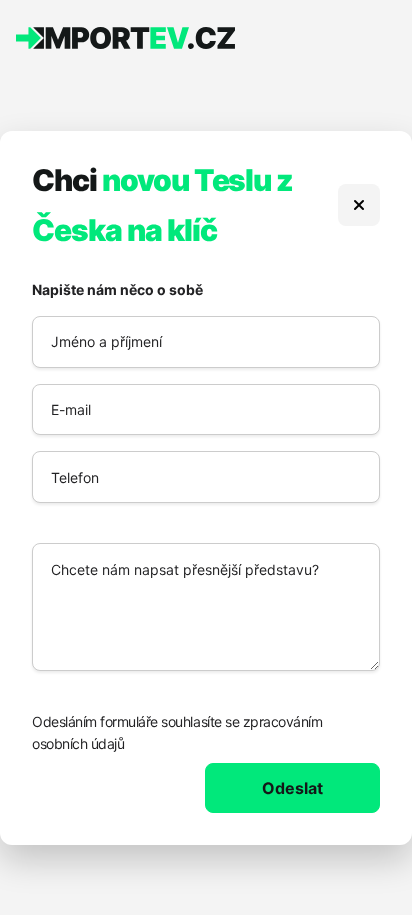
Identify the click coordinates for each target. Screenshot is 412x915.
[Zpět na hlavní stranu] (359, 205)
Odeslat (292, 788)
